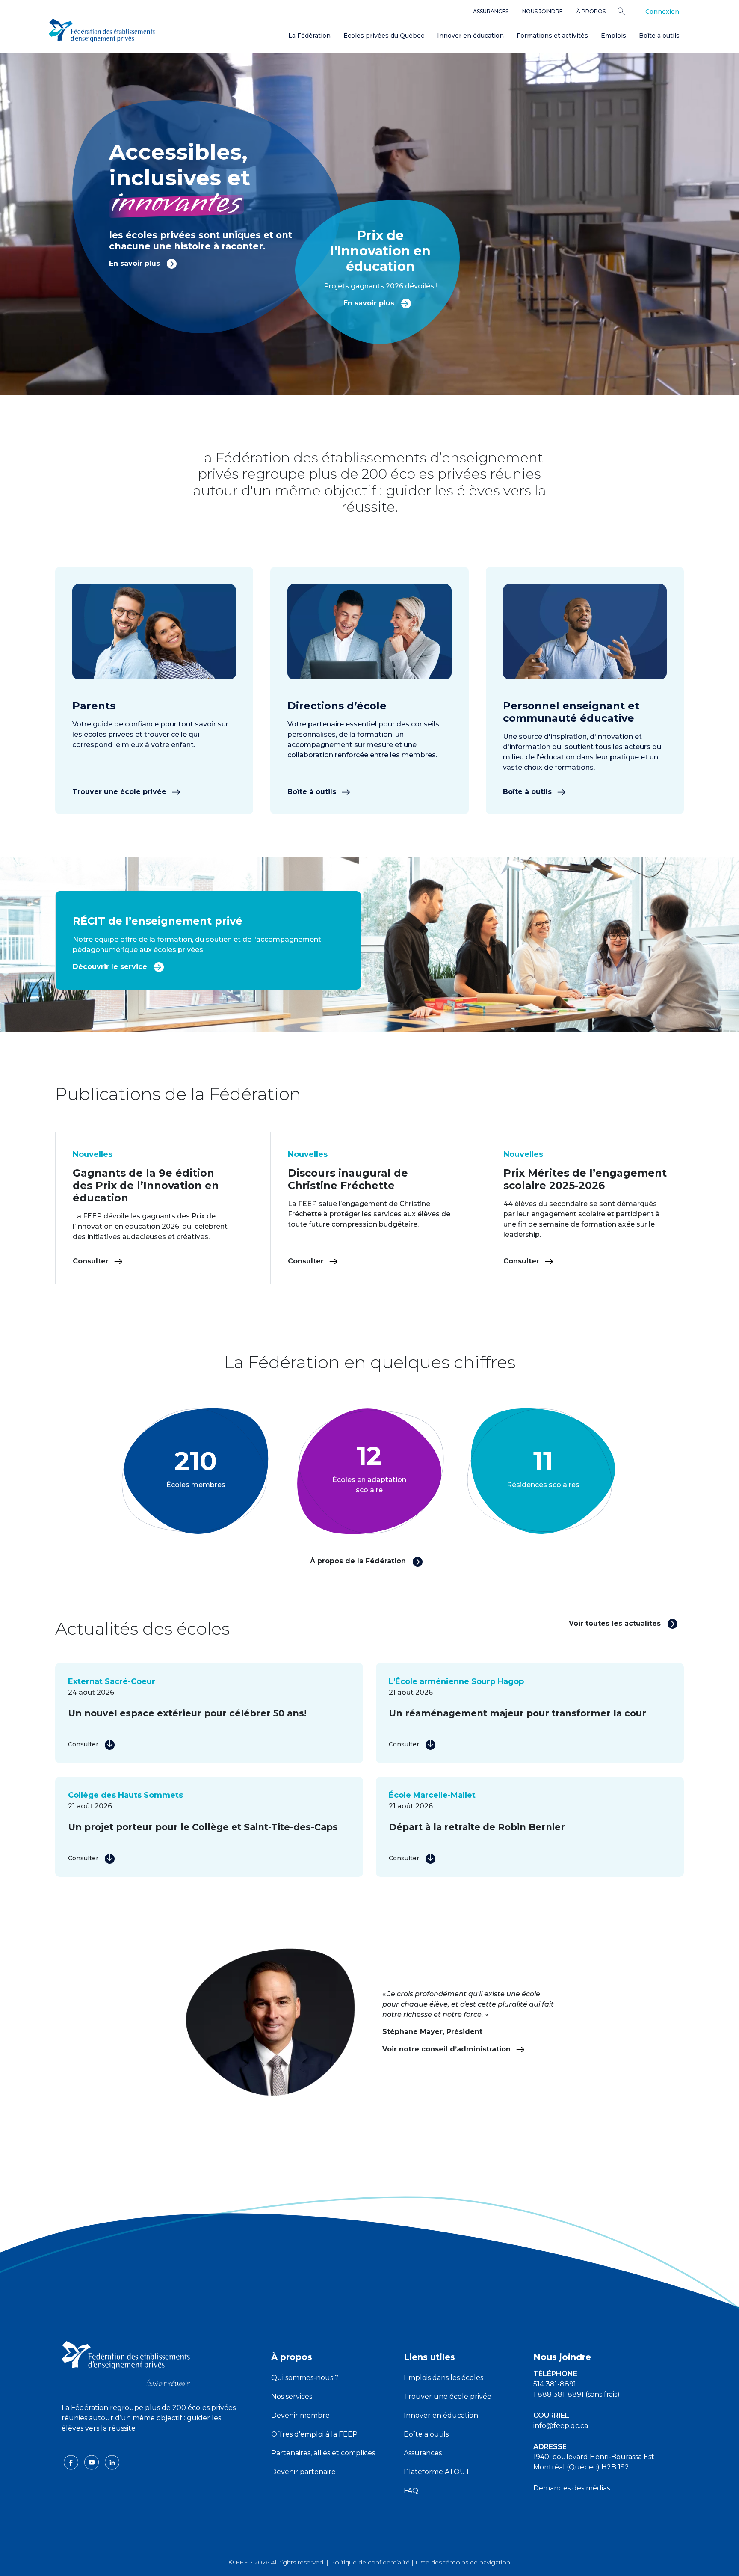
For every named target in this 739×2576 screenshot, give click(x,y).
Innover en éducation (470, 36)
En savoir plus (136, 263)
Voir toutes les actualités (616, 1623)
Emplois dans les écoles (443, 2378)
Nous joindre (542, 11)
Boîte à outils (659, 36)
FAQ (411, 2491)
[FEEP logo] (126, 2363)
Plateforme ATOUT (437, 2472)
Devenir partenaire (303, 2472)
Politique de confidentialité (370, 2562)
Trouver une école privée (120, 792)
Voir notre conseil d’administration (448, 2049)
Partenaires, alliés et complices (323, 2453)
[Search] (628, 11)
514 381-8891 (555, 2384)
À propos (591, 11)
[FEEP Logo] (102, 31)
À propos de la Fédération (359, 1561)
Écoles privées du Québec (384, 36)
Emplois (613, 36)
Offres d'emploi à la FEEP (314, 2434)
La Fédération (309, 36)
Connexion (662, 12)
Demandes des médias (572, 2488)
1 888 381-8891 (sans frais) (576, 2394)
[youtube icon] (92, 2462)
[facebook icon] (72, 2462)
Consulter (92, 1261)
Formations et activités (552, 36)
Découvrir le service (111, 967)
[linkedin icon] (112, 2462)
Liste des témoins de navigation (463, 2562)
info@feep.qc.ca (561, 2426)
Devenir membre (300, 2415)
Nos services (292, 2397)
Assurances (491, 11)
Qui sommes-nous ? (305, 2378)
